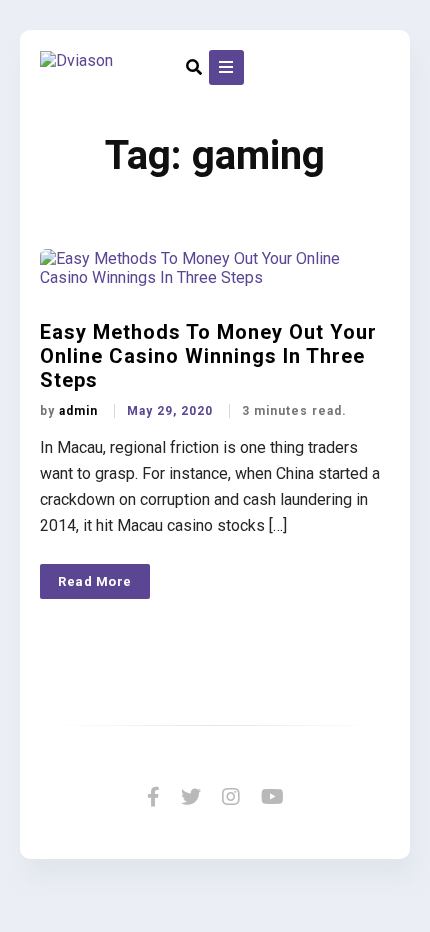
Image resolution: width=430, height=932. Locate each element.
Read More (95, 581)
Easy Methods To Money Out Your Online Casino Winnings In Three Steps (208, 356)
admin (80, 411)
